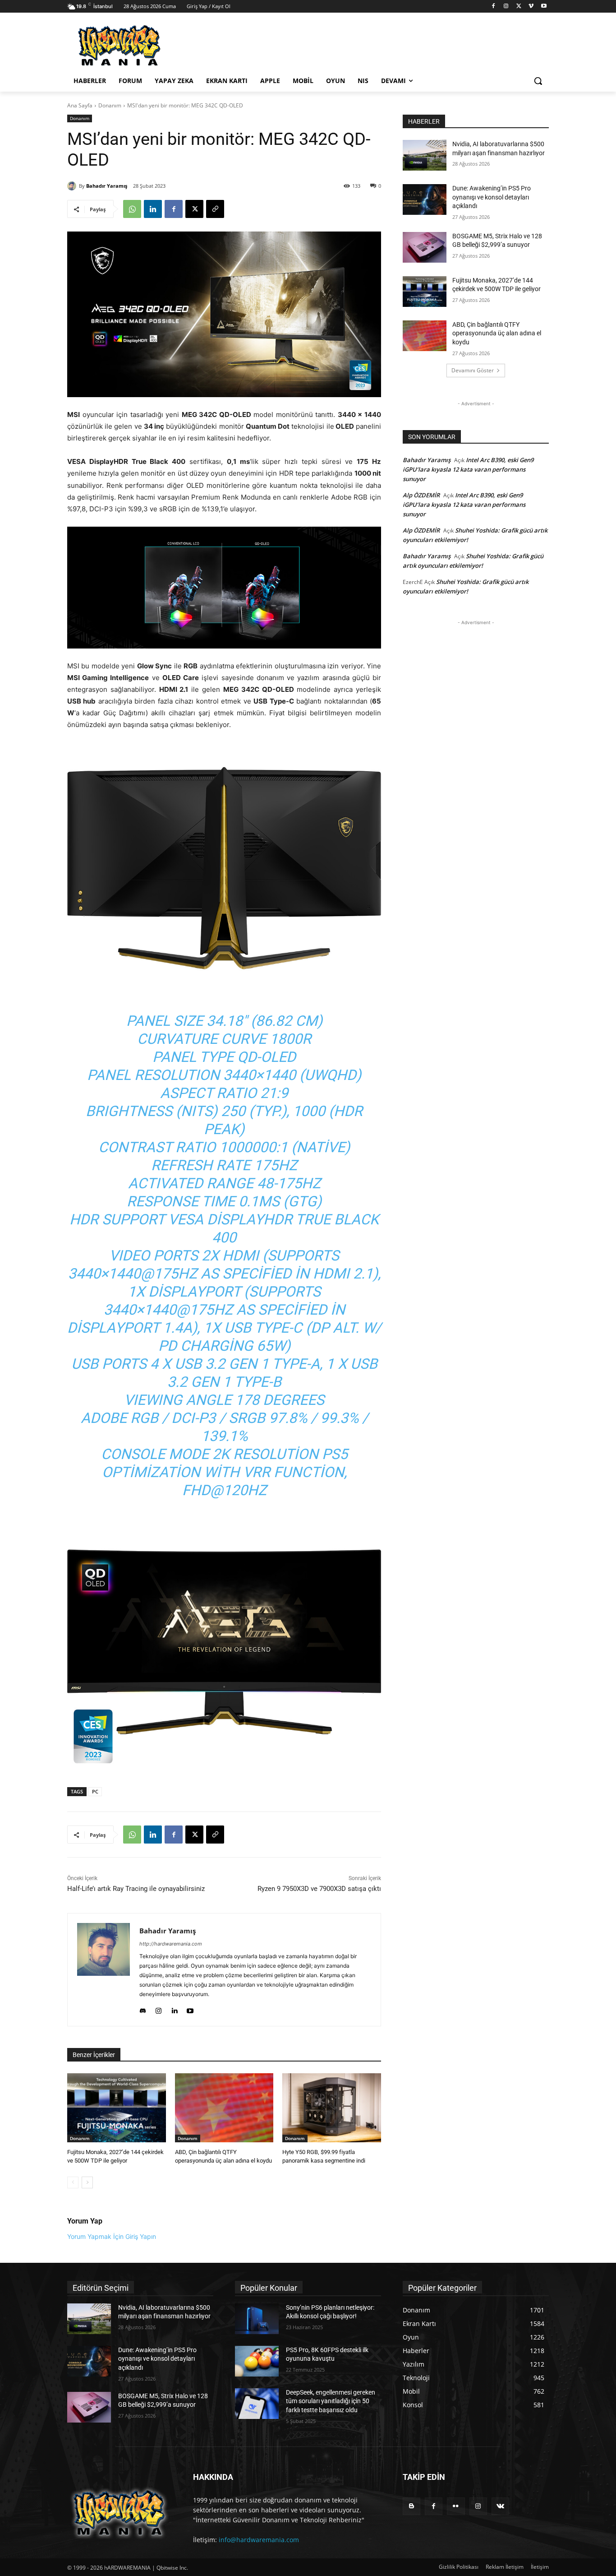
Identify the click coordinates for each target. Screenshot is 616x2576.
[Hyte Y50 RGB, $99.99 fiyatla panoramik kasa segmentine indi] (332, 2108)
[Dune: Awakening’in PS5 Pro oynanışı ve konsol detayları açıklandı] (425, 199)
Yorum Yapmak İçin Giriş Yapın (112, 2236)
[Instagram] (506, 7)
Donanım (110, 105)
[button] (538, 81)
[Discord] (143, 2008)
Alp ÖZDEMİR (421, 495)
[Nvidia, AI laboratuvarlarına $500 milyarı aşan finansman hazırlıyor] (425, 155)
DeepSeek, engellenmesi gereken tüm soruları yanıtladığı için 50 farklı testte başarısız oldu (331, 2401)
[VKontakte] (500, 2506)
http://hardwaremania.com (171, 1944)
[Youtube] (544, 7)
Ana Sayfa (80, 105)
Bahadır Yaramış (107, 186)
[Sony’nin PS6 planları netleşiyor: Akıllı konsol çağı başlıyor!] (257, 2319)
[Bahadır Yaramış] (73, 186)
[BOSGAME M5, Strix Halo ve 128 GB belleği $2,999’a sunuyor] (425, 247)
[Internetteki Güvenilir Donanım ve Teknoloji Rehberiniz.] (119, 2513)
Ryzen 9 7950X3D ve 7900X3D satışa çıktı (319, 1889)
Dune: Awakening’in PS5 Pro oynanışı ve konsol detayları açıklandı (492, 197)
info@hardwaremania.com (259, 2540)
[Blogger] (411, 2506)
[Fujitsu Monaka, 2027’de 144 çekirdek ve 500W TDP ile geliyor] (117, 2108)
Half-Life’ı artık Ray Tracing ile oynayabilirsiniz (136, 1889)
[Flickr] (456, 2506)
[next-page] (87, 2182)
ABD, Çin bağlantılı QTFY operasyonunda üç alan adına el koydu (497, 333)
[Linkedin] (153, 209)
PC (95, 1791)
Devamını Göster (473, 370)
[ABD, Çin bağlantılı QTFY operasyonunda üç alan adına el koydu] (224, 2108)
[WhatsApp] (132, 209)
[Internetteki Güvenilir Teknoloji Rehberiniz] (139, 46)
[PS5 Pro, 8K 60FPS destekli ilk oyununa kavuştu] (257, 2361)
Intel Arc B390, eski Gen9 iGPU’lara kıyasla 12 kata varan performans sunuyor (468, 469)
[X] (519, 7)
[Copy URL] (215, 209)
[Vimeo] (531, 7)
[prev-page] (73, 2182)
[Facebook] (494, 7)
